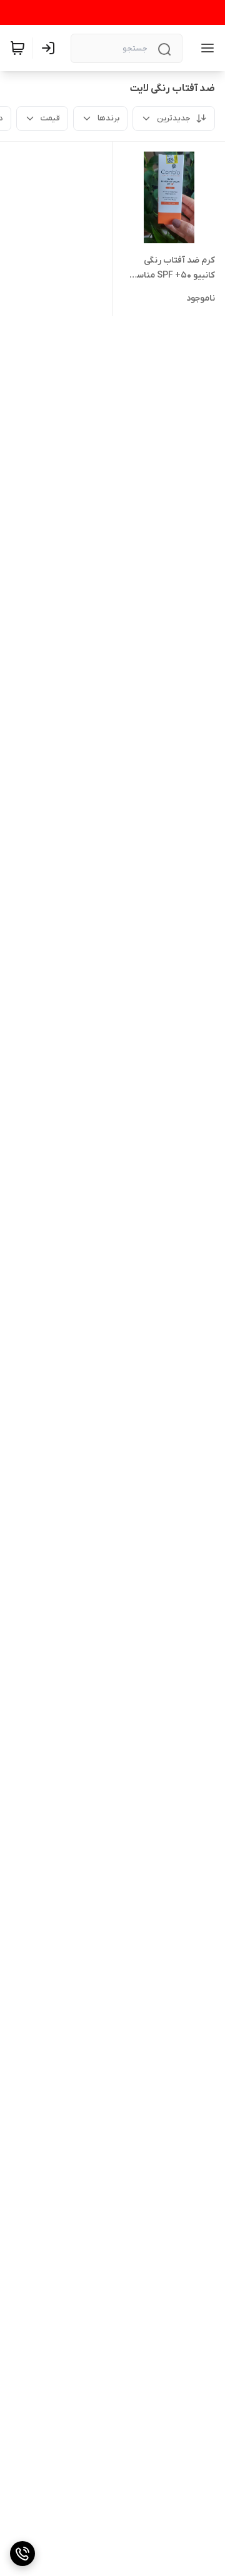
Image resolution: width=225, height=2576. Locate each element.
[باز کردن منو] (205, 48)
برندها (108, 118)
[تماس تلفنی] (22, 2554)
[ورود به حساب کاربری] (51, 48)
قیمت (50, 118)
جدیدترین (174, 118)
